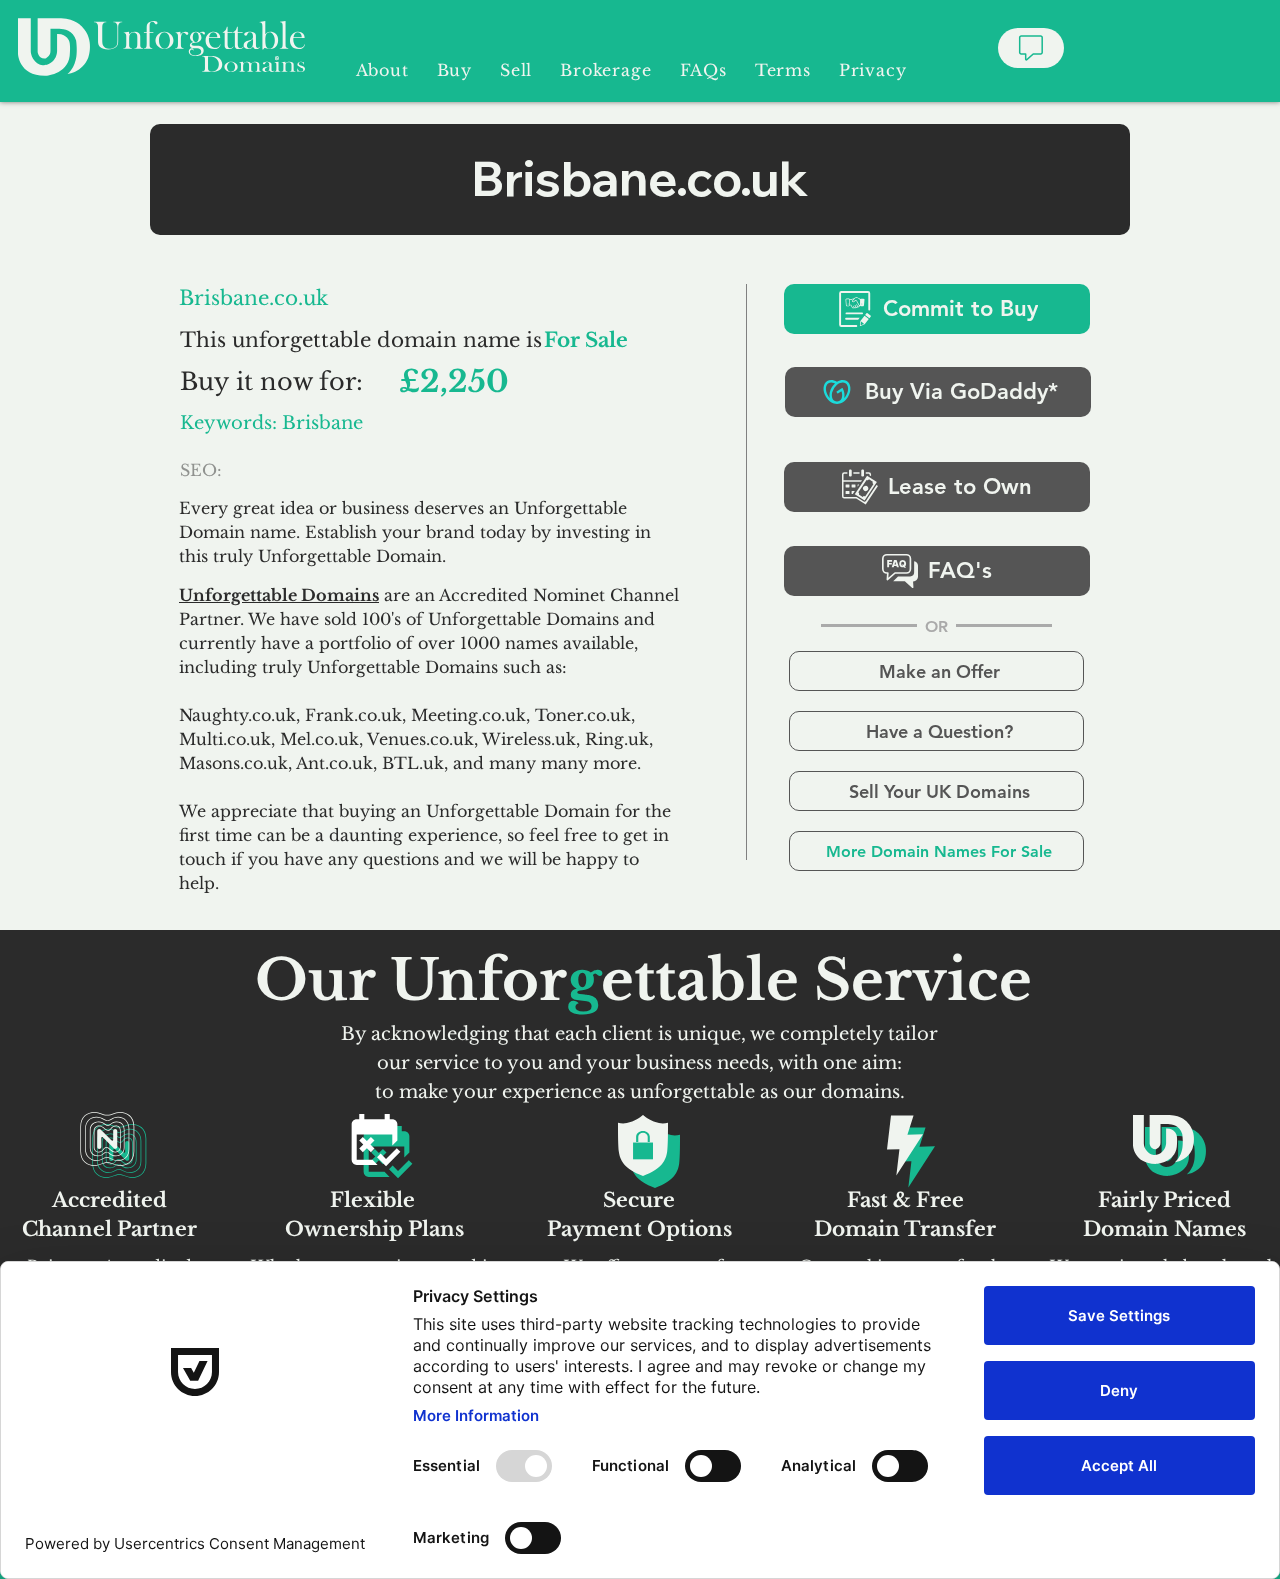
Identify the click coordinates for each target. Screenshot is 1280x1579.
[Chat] (1031, 48)
